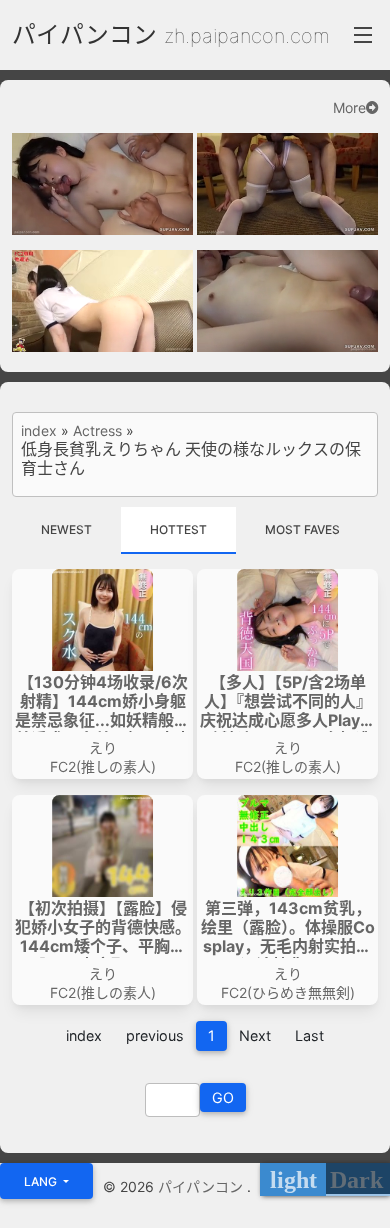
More (349, 108)
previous (155, 1035)
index (39, 431)
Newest (66, 529)
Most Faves (302, 529)
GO (223, 1097)
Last (309, 1035)
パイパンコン (84, 34)
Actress (97, 431)
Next (255, 1035)
